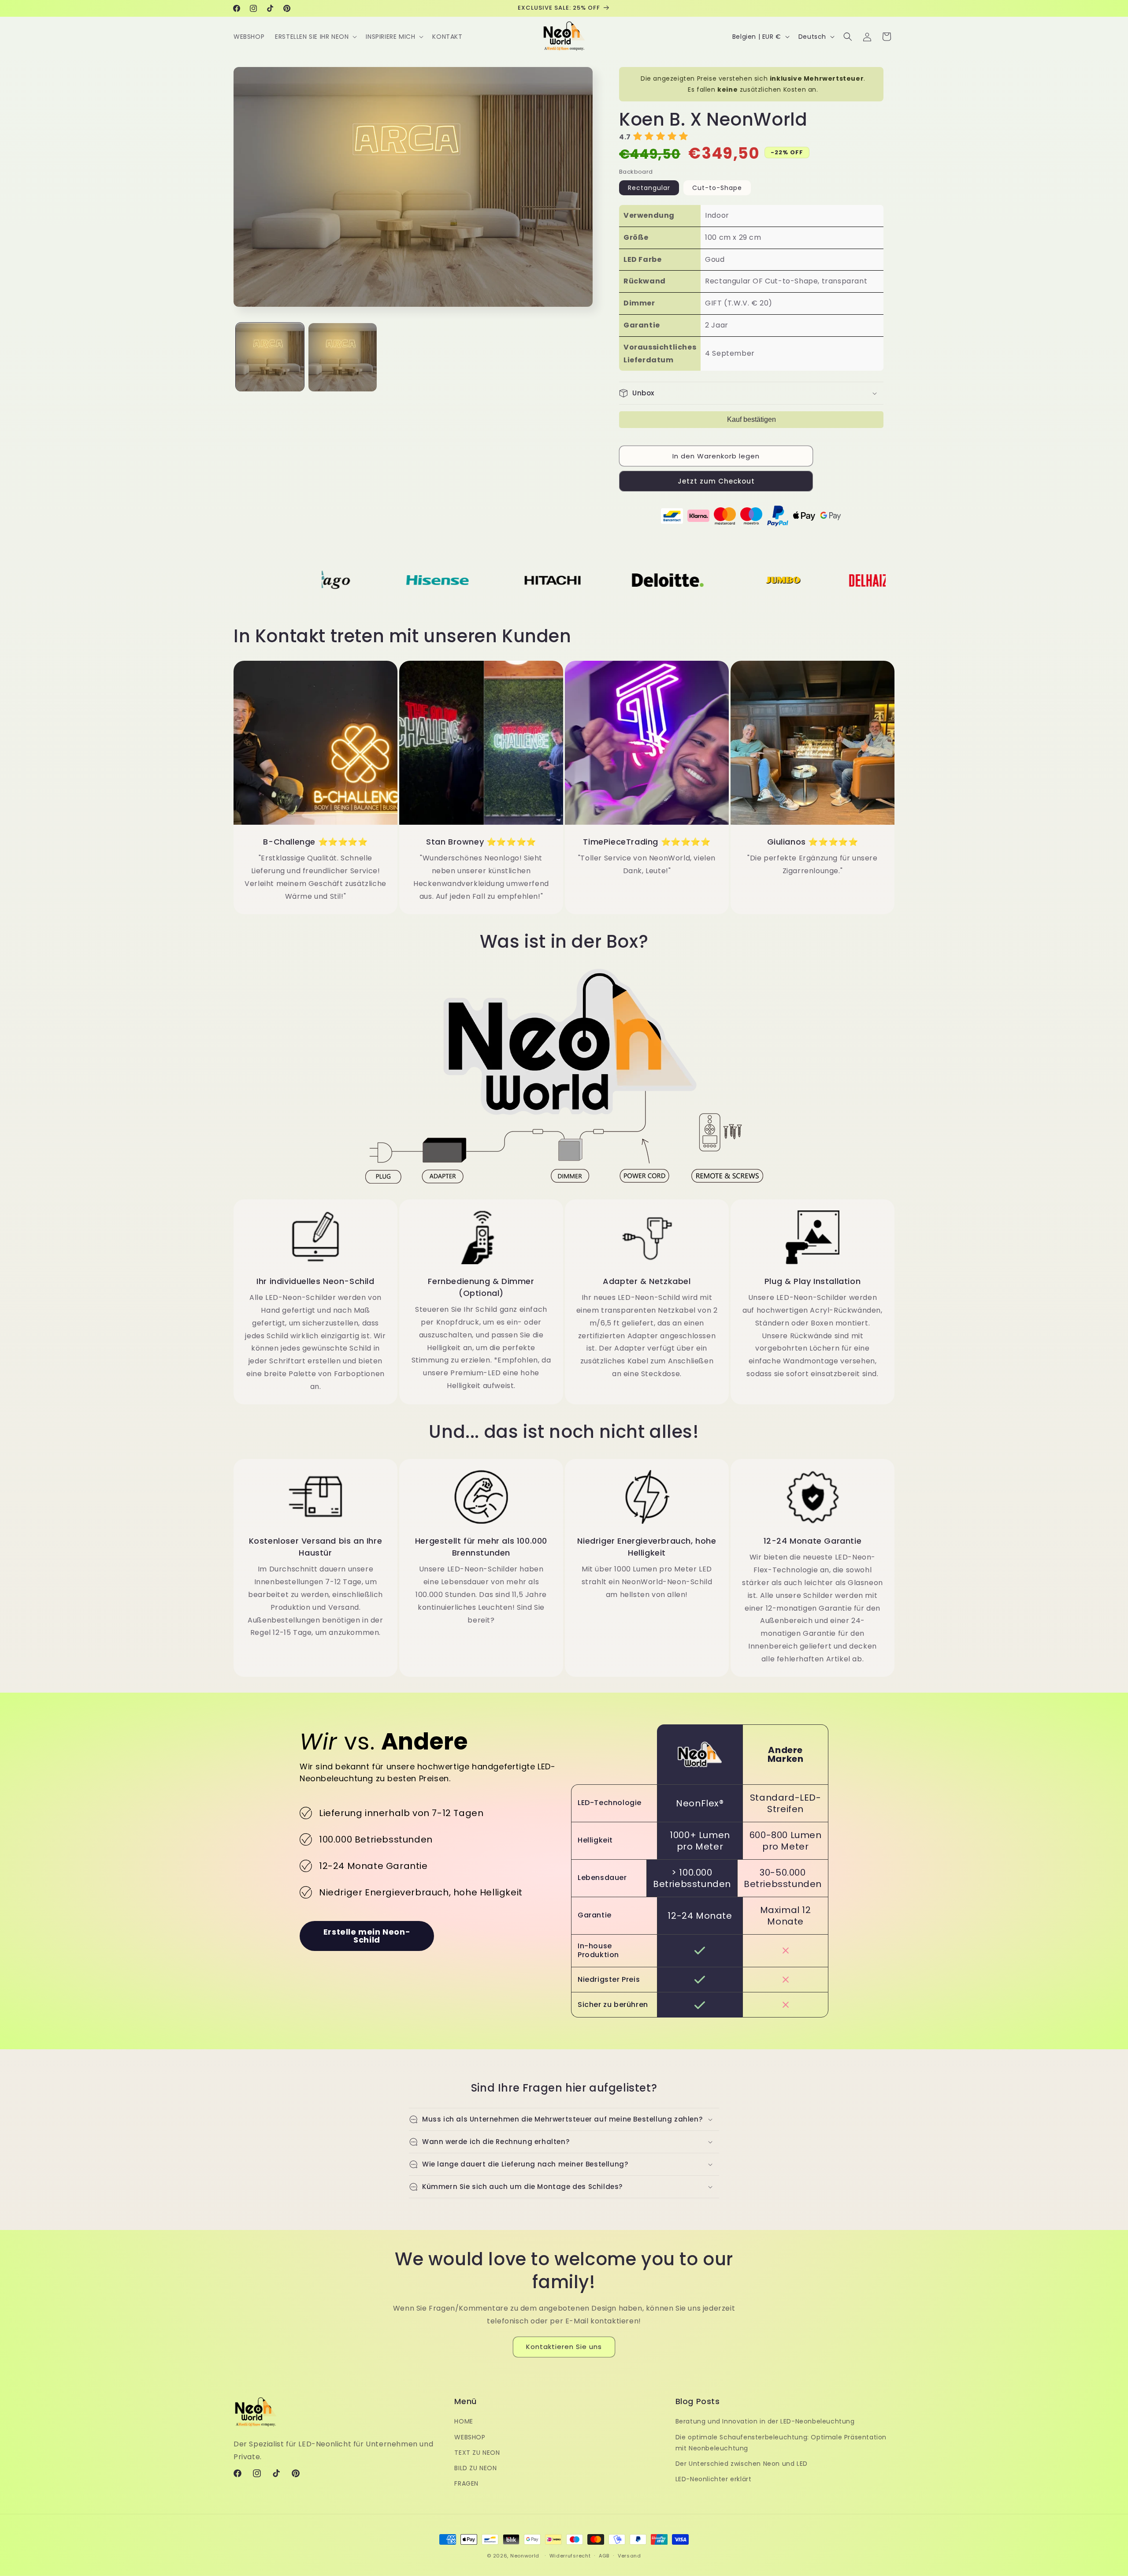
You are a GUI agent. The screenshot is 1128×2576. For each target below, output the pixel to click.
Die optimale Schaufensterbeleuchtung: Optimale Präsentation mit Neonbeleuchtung (781, 2443)
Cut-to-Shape (717, 188)
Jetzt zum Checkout (716, 481)
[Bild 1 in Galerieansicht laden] (270, 357)
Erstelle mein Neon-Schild (367, 1936)
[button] (315, 37)
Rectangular (649, 188)
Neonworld (525, 2556)
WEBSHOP (470, 2437)
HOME (464, 2422)
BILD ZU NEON (475, 2468)
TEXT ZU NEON (477, 2453)
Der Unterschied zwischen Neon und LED (742, 2464)
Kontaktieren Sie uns (564, 2347)
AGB (604, 2555)
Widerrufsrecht (570, 2555)
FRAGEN (466, 2483)
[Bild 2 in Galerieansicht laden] (343, 357)
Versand (629, 2555)
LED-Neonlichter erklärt (714, 2479)
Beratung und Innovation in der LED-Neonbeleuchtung (765, 2422)
